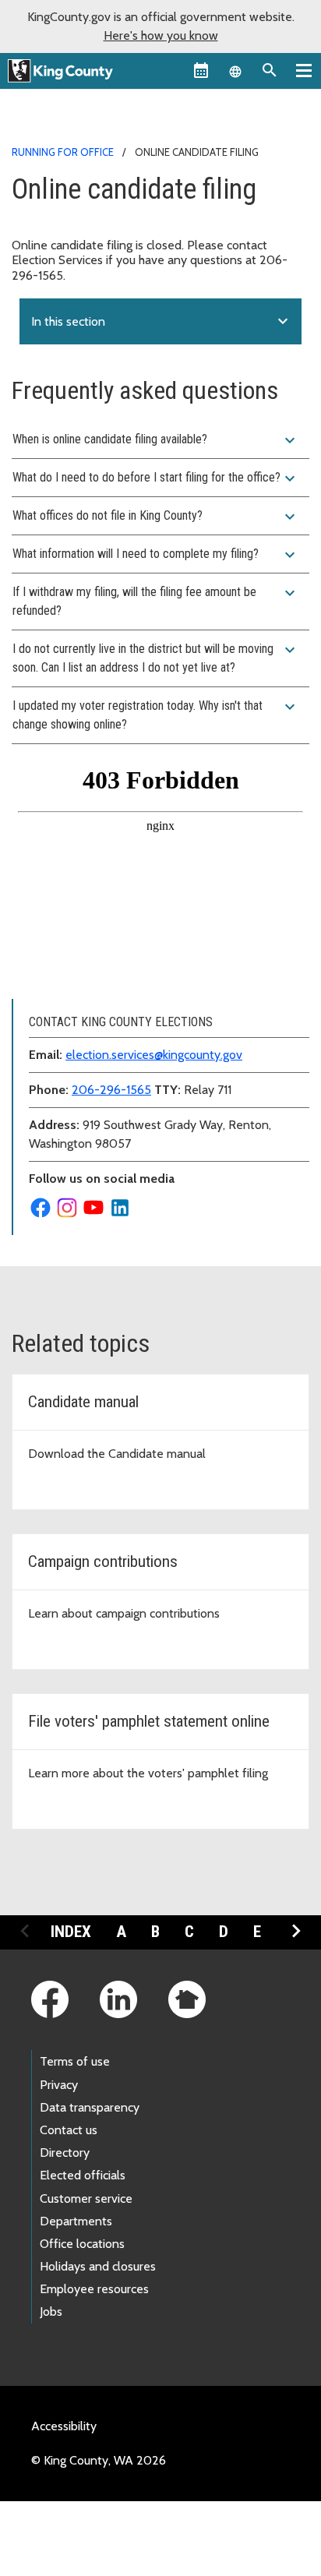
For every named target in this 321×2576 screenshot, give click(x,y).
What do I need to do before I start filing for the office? (156, 478)
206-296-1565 (111, 1090)
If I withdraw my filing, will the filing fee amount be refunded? (156, 601)
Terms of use (75, 2061)
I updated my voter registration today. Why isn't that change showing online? (156, 715)
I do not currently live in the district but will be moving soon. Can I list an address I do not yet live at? (156, 658)
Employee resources (94, 2289)
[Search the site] (270, 70)
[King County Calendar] (201, 70)
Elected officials (83, 2175)
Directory (65, 2153)
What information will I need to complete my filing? (156, 555)
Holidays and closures (98, 2266)
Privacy (59, 2085)
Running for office (63, 152)
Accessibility (64, 2426)
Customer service (86, 2198)
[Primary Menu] (304, 70)
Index (71, 1932)
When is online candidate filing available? (156, 440)
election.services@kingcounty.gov (154, 1055)
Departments (76, 2221)
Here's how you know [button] (161, 35)
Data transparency (90, 2107)
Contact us (69, 2130)
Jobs (51, 2311)
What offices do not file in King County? (156, 517)
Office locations (82, 2244)
